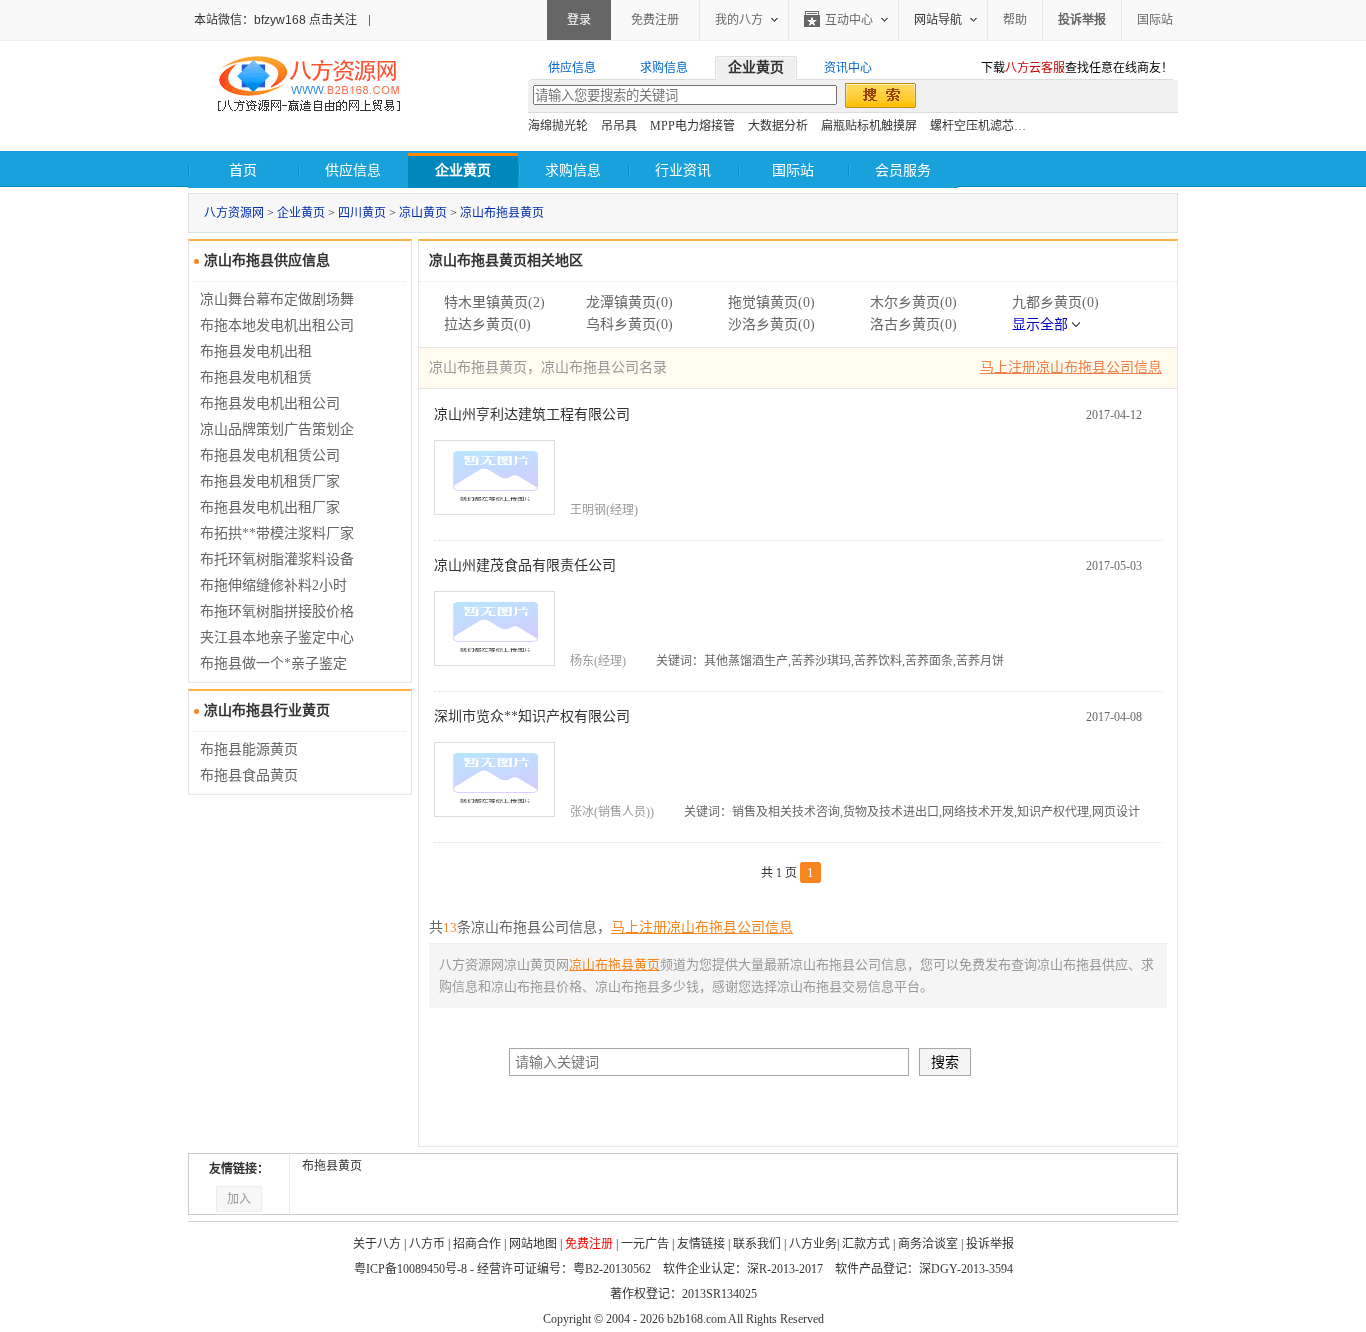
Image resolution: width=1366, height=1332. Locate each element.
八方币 (427, 1244)
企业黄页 (301, 213)
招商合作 (477, 1244)
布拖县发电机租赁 (256, 377)
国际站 (1155, 20)
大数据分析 (778, 126)
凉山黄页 (423, 213)
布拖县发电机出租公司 (270, 403)
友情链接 (701, 1244)
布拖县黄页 (332, 1166)
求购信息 (573, 170)
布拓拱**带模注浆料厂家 (277, 533)
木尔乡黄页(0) (913, 302)
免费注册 (655, 20)
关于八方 (377, 1244)
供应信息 (353, 170)
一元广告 (645, 1244)
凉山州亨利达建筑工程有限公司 (532, 414)
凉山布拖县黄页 (502, 213)
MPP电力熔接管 (692, 126)
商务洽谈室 (928, 1244)
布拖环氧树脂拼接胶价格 (277, 611)
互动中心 (849, 20)
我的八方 (739, 20)
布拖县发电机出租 (256, 351)
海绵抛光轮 (558, 126)
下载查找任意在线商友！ (1077, 68)
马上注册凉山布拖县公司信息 (1071, 367)
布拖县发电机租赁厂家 (270, 481)
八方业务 (813, 1244)
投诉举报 (990, 1244)
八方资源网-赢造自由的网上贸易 (309, 86)
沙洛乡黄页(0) (771, 324)
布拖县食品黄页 (249, 775)
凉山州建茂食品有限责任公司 (525, 565)
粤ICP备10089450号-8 (410, 1269)
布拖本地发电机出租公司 (277, 325)
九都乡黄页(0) (1055, 302)
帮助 (1015, 20)
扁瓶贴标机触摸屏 (869, 126)
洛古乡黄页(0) (913, 324)
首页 (243, 170)
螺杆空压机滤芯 (972, 126)
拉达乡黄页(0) (487, 324)
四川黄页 (362, 213)
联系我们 (757, 1244)
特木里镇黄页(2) (494, 302)
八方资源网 (234, 213)
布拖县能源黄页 (249, 749)
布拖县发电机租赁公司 (270, 455)
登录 (579, 20)
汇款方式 (866, 1244)
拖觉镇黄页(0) (771, 302)
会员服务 (903, 170)
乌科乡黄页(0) (629, 324)
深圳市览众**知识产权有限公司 (532, 716)
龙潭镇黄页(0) (629, 302)
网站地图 (533, 1244)
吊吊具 (619, 126)
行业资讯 (683, 170)
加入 (239, 1199)
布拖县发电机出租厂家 (270, 507)
